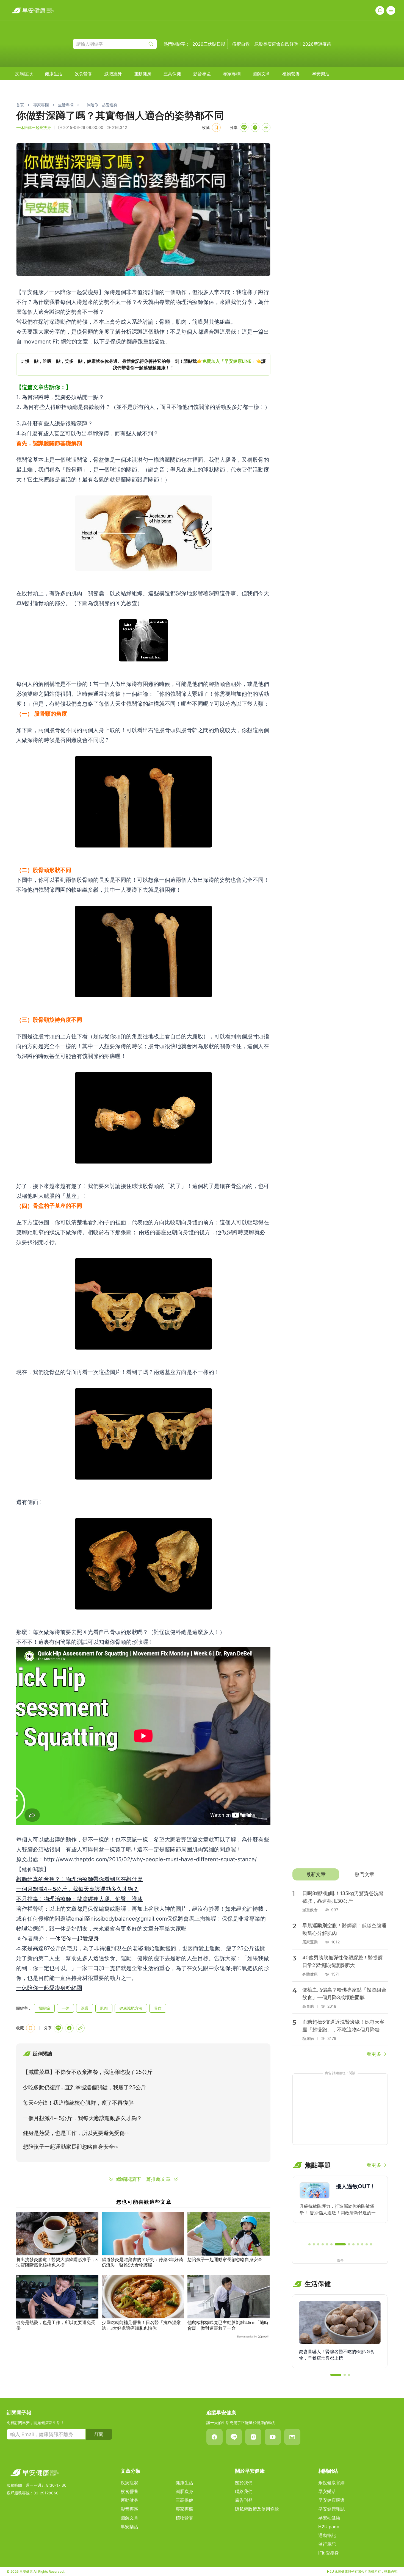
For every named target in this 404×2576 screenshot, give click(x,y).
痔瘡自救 (241, 44)
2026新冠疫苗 (317, 44)
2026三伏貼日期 (209, 44)
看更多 (374, 2054)
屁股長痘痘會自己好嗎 (276, 44)
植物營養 (291, 74)
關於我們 (244, 2483)
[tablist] (340, 1874)
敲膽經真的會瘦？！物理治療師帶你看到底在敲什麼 (79, 1879)
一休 (65, 2008)
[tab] (316, 1874)
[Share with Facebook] (255, 128)
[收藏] (216, 128)
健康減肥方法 (131, 2008)
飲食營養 (83, 74)
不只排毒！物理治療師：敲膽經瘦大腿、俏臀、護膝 (79, 1899)
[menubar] (172, 74)
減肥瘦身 (113, 74)
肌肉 (104, 2008)
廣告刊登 (244, 2500)
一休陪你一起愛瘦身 (100, 105)
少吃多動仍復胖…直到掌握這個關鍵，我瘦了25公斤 (84, 2087)
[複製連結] (266, 128)
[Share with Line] (244, 128)
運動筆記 (327, 2535)
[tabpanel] (340, 1971)
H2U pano (329, 2527)
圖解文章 (261, 74)
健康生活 (54, 74)
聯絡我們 (244, 2491)
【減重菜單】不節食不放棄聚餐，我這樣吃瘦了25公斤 (88, 2072)
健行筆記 (327, 2544)
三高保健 (172, 74)
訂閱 (99, 2434)
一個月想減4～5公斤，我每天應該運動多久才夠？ (77, 1889)
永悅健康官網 (331, 2483)
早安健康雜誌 (331, 2509)
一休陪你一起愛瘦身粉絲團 (49, 1988)
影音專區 (202, 74)
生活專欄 (66, 105)
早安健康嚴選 (331, 2500)
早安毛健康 (329, 2518)
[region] (143, 364)
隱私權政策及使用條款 (257, 2509)
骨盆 (158, 2008)
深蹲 (85, 2008)
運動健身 (143, 74)
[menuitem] (24, 74)
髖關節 (44, 2008)
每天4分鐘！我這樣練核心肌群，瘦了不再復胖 (78, 2103)
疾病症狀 (24, 74)
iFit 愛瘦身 (329, 2553)
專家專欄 (232, 74)
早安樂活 (321, 74)
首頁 (20, 105)
